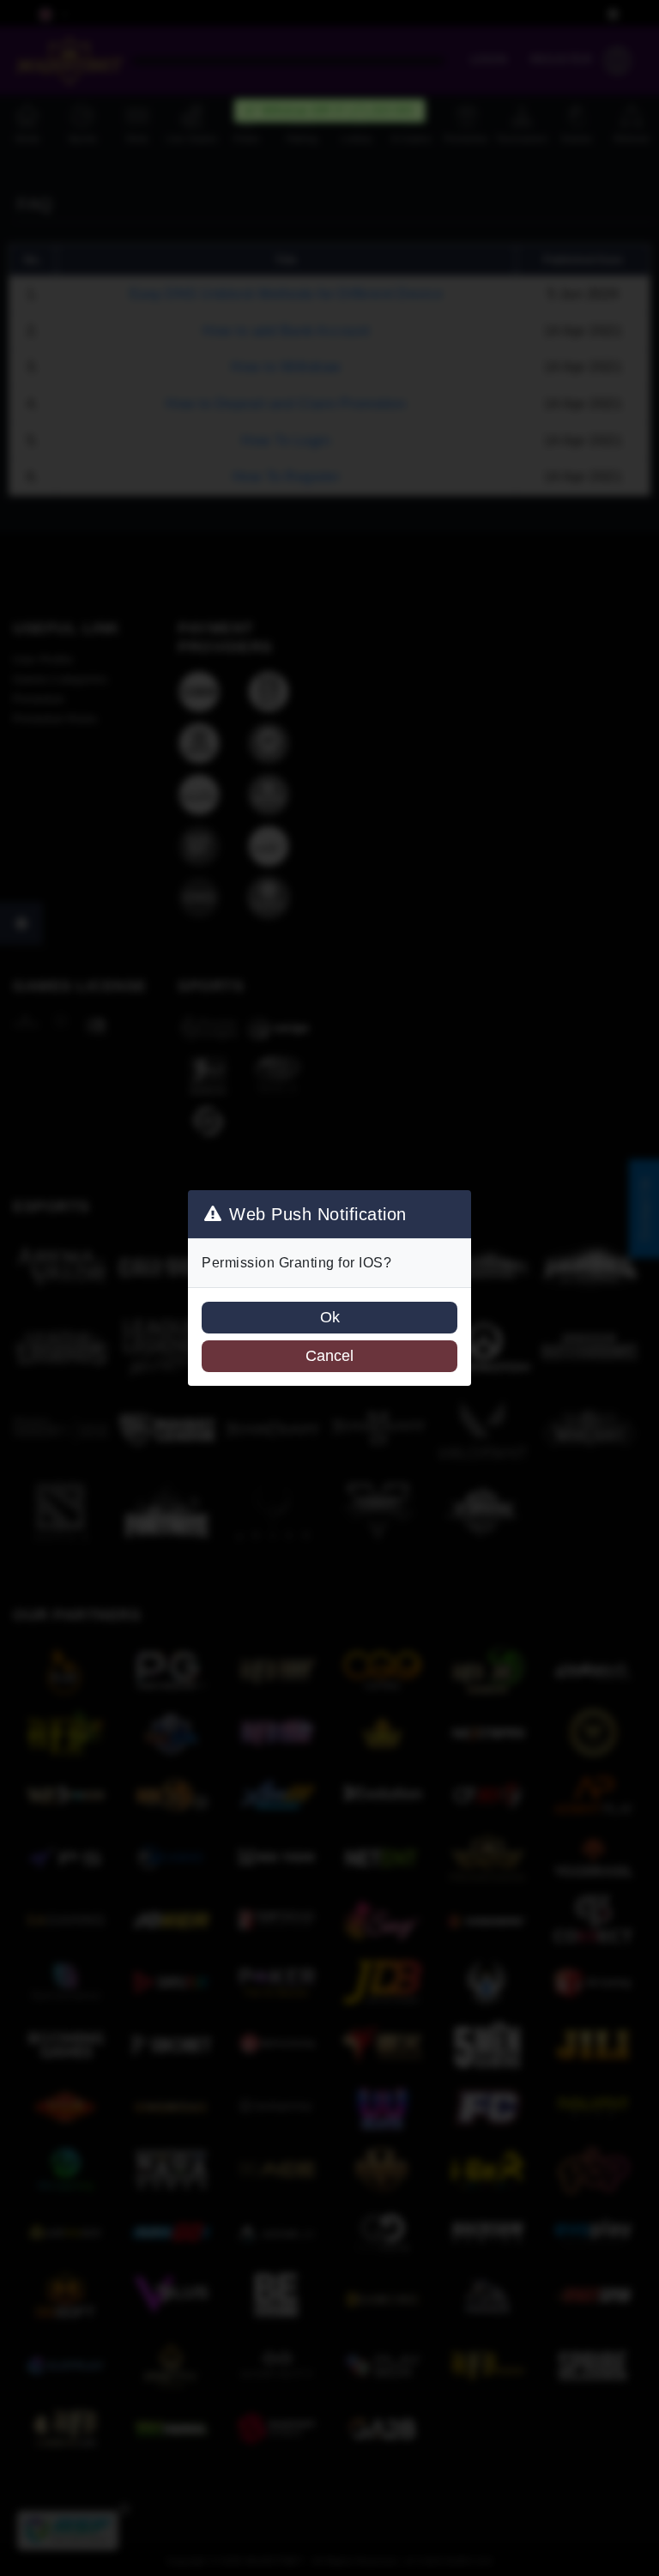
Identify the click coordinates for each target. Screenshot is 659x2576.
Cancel (329, 1356)
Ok (330, 1317)
